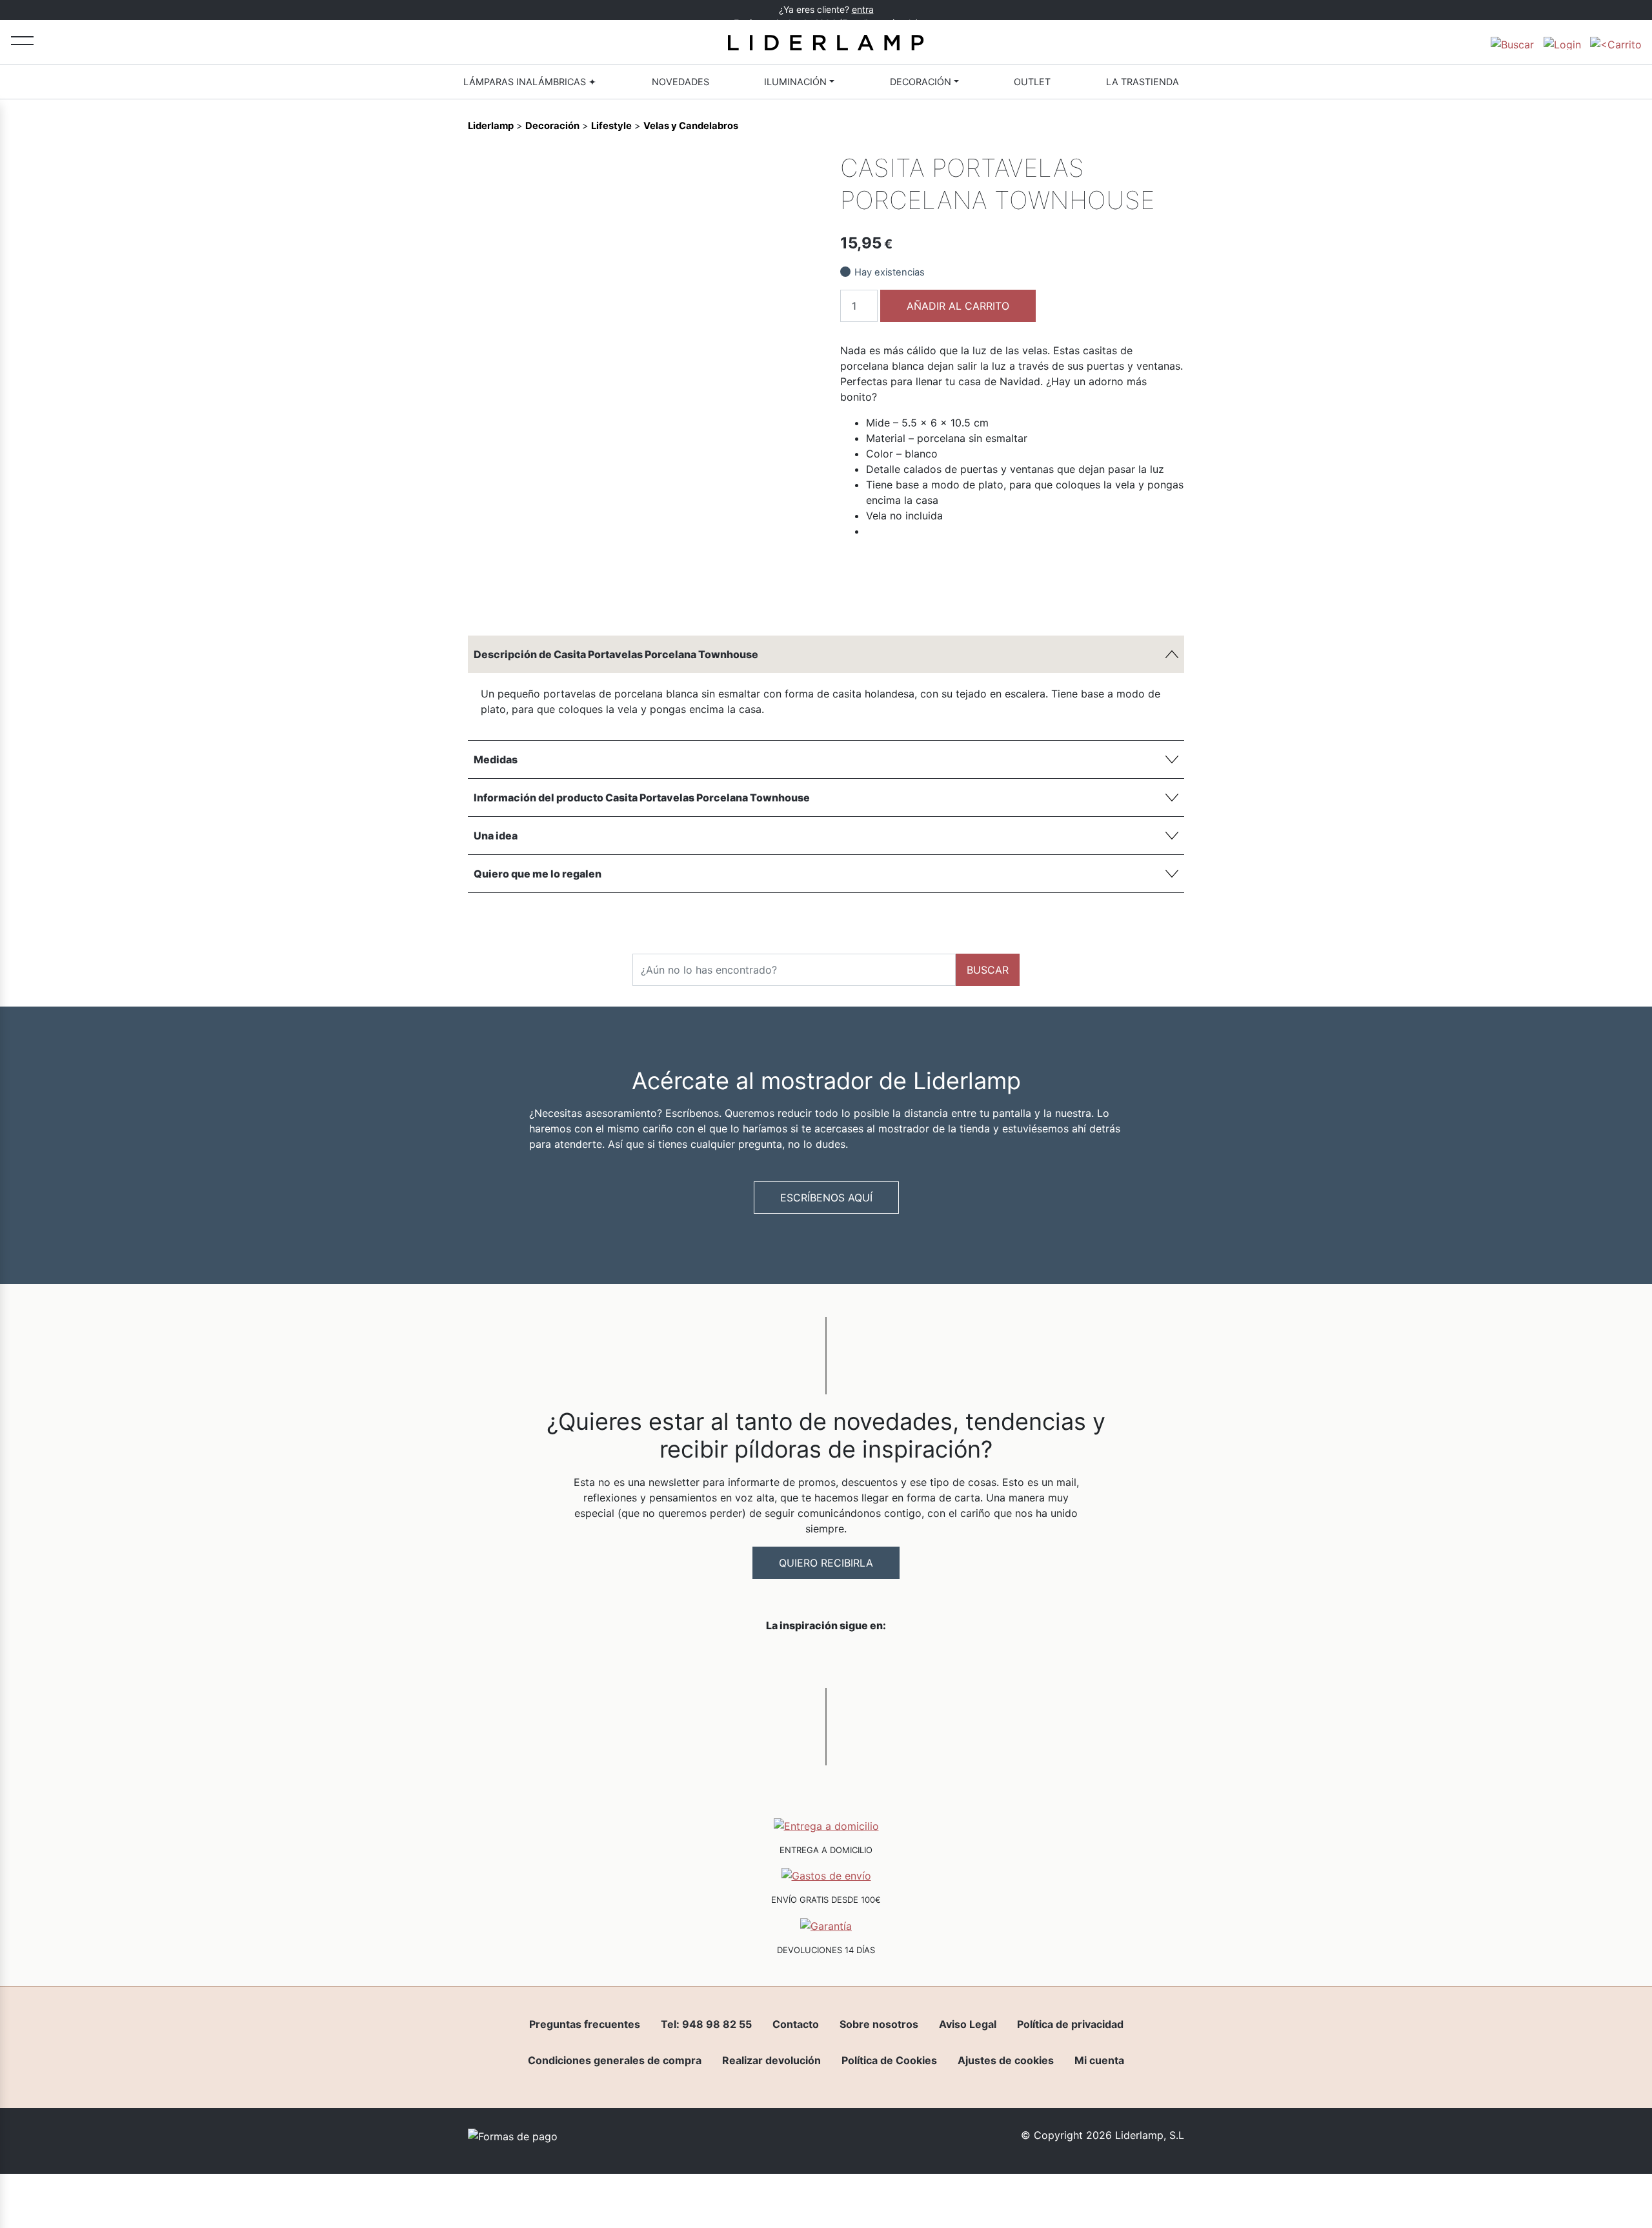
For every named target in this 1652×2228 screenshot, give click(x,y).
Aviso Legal (968, 2024)
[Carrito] (1616, 42)
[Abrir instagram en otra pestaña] (826, 1659)
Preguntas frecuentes (585, 2024)
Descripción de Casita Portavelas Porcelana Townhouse (616, 654)
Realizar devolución (771, 2060)
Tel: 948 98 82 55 (706, 2024)
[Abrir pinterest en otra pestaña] (898, 1659)
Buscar (988, 970)
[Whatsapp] (735, 596)
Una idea (496, 836)
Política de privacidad (1070, 2024)
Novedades (680, 82)
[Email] (801, 596)
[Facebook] (713, 596)
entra (863, 9)
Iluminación (795, 82)
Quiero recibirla (826, 1563)
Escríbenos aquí (826, 1198)
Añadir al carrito (958, 306)
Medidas (496, 759)
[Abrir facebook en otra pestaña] (754, 1659)
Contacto (796, 2024)
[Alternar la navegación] (22, 40)
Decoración (921, 82)
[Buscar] (1512, 42)
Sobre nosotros (879, 2024)
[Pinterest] (779, 596)
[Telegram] (757, 596)
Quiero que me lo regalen (538, 874)
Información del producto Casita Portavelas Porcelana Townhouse (642, 798)
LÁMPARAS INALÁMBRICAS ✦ (530, 82)
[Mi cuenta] (1562, 42)
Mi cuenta (1099, 2060)
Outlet (1032, 82)
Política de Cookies (889, 2060)
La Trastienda (1143, 82)
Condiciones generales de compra (615, 2060)
